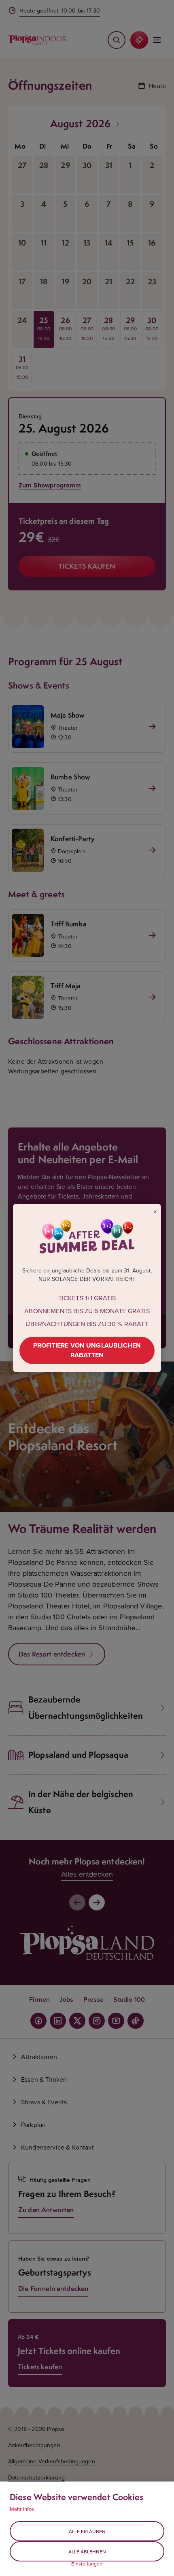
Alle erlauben (87, 2531)
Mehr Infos (22, 2509)
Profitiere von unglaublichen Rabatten (87, 1350)
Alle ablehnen (87, 2552)
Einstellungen (87, 2564)
